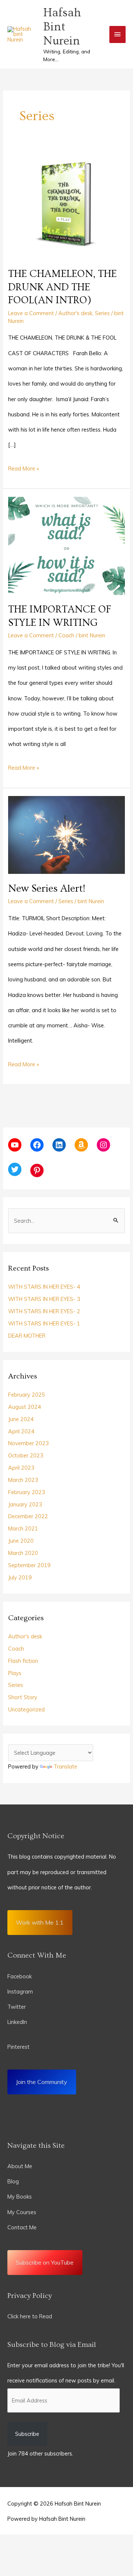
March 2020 (23, 1553)
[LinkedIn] (59, 1145)
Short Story (23, 1697)
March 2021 (23, 1528)
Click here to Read (30, 2316)
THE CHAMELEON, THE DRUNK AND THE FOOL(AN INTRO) (62, 287)
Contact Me (22, 2227)
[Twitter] (15, 1169)
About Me (20, 2166)
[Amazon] (81, 1145)
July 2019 (20, 1577)
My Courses (22, 2212)
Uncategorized (26, 1709)
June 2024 (21, 1419)
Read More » (23, 466)
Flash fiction (23, 1661)
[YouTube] (15, 1145)
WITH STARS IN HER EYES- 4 (44, 1287)
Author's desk (75, 313)
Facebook (20, 1976)
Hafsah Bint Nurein (62, 27)
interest (20, 2047)
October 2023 (26, 1455)
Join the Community (42, 2082)
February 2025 (27, 1395)
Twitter (17, 2007)
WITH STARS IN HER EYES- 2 (44, 1311)
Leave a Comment (31, 313)
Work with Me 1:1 (40, 1922)
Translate (65, 1766)
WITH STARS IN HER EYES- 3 (44, 1299)
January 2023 (25, 1504)
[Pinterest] (37, 1170)
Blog (13, 2181)
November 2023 (28, 1443)
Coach (66, 635)
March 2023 (23, 1480)
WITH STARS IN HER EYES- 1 (44, 1323)
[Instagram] (103, 1145)
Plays (15, 1673)
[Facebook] (37, 1145)
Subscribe (27, 2434)
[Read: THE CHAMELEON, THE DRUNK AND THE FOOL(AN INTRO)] (66, 205)
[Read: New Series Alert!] (66, 834)
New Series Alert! (47, 889)
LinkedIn (18, 2022)
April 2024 (21, 1431)
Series (102, 313)
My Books (20, 2197)
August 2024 (25, 1407)
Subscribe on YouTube (45, 2262)
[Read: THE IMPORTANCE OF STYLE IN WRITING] (66, 545)
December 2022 (28, 1516)
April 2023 (21, 1468)
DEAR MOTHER (27, 1336)
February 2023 (27, 1492)
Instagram (20, 1992)
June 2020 (21, 1541)
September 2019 (29, 1565)
